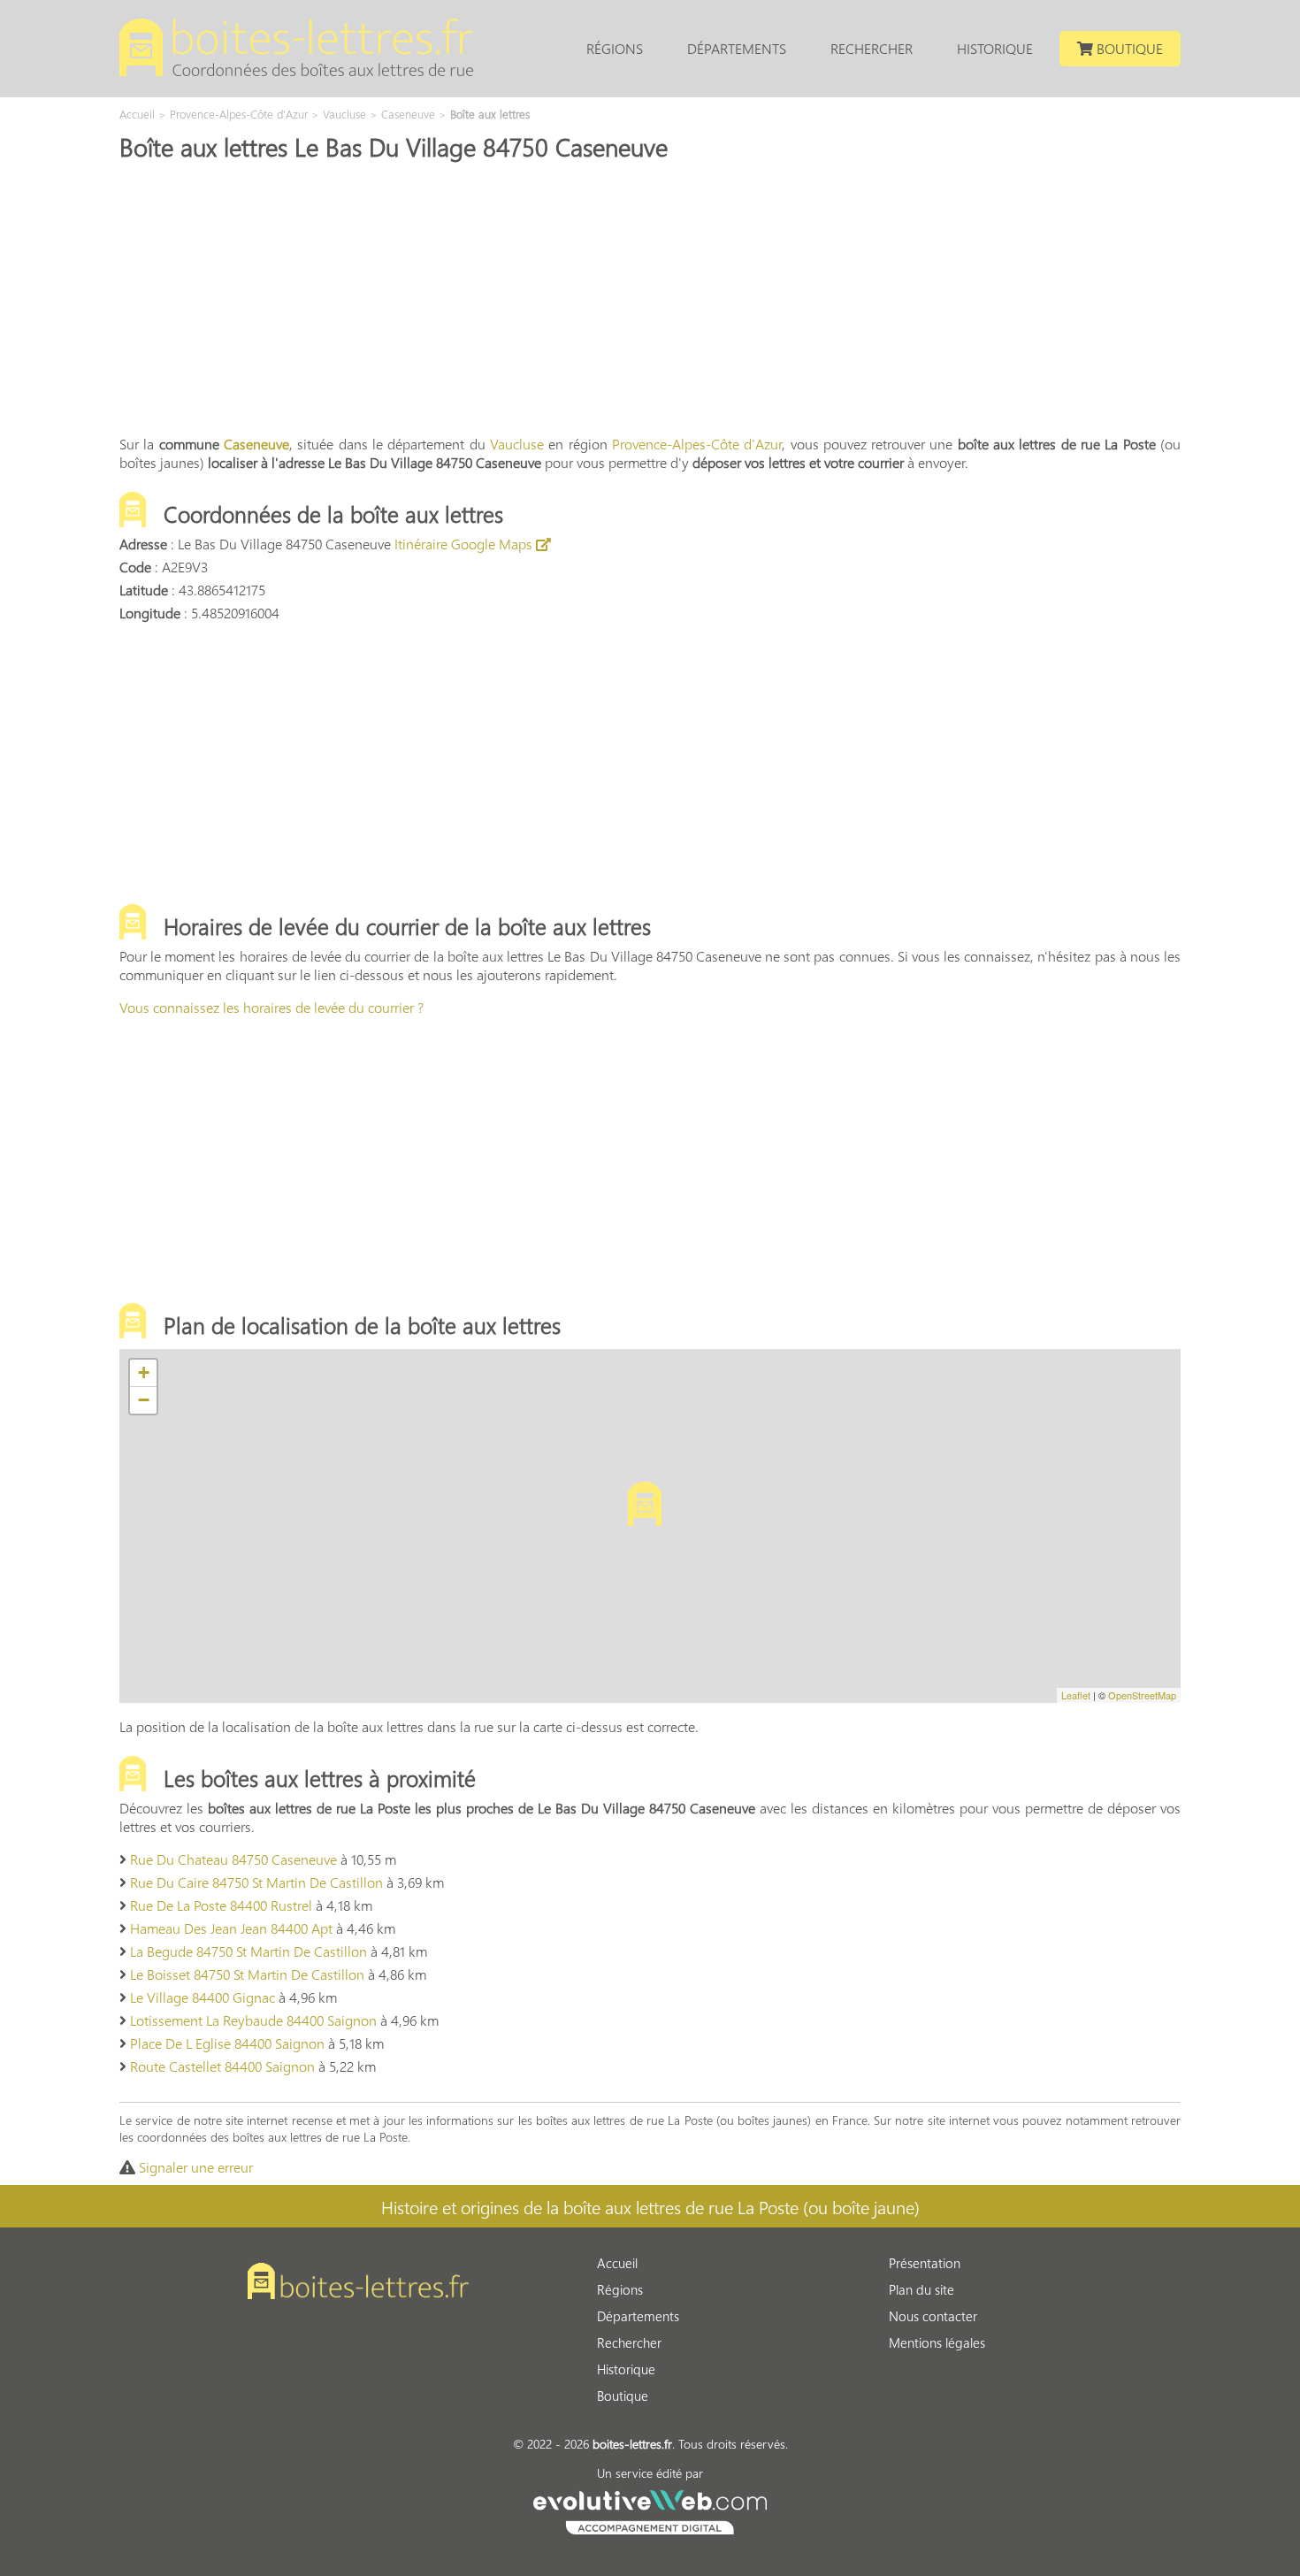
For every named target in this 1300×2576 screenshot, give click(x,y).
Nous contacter (933, 2316)
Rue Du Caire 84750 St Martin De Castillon (256, 1882)
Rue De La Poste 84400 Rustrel (221, 1905)
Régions (615, 48)
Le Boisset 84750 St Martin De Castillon (247, 1974)
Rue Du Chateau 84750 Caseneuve (233, 1859)
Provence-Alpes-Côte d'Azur (697, 444)
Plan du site (921, 2289)
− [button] (144, 1400)
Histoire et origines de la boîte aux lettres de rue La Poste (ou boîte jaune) (650, 2206)
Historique (995, 48)
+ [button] (144, 1372)
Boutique (1128, 48)
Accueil (617, 2263)
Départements (737, 48)
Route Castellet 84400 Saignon (222, 2066)
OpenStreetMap (1142, 1695)
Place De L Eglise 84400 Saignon (227, 2043)
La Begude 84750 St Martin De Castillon (249, 1951)
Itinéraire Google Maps (465, 544)
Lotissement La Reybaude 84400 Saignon (253, 2020)
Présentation (925, 2263)
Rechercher (872, 48)
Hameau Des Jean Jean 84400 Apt (231, 1928)
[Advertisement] (650, 296)
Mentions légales (937, 2342)
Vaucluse (517, 444)
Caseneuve (256, 444)
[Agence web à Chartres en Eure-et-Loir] (650, 2510)
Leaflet (1076, 1695)
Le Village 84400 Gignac (203, 1997)
